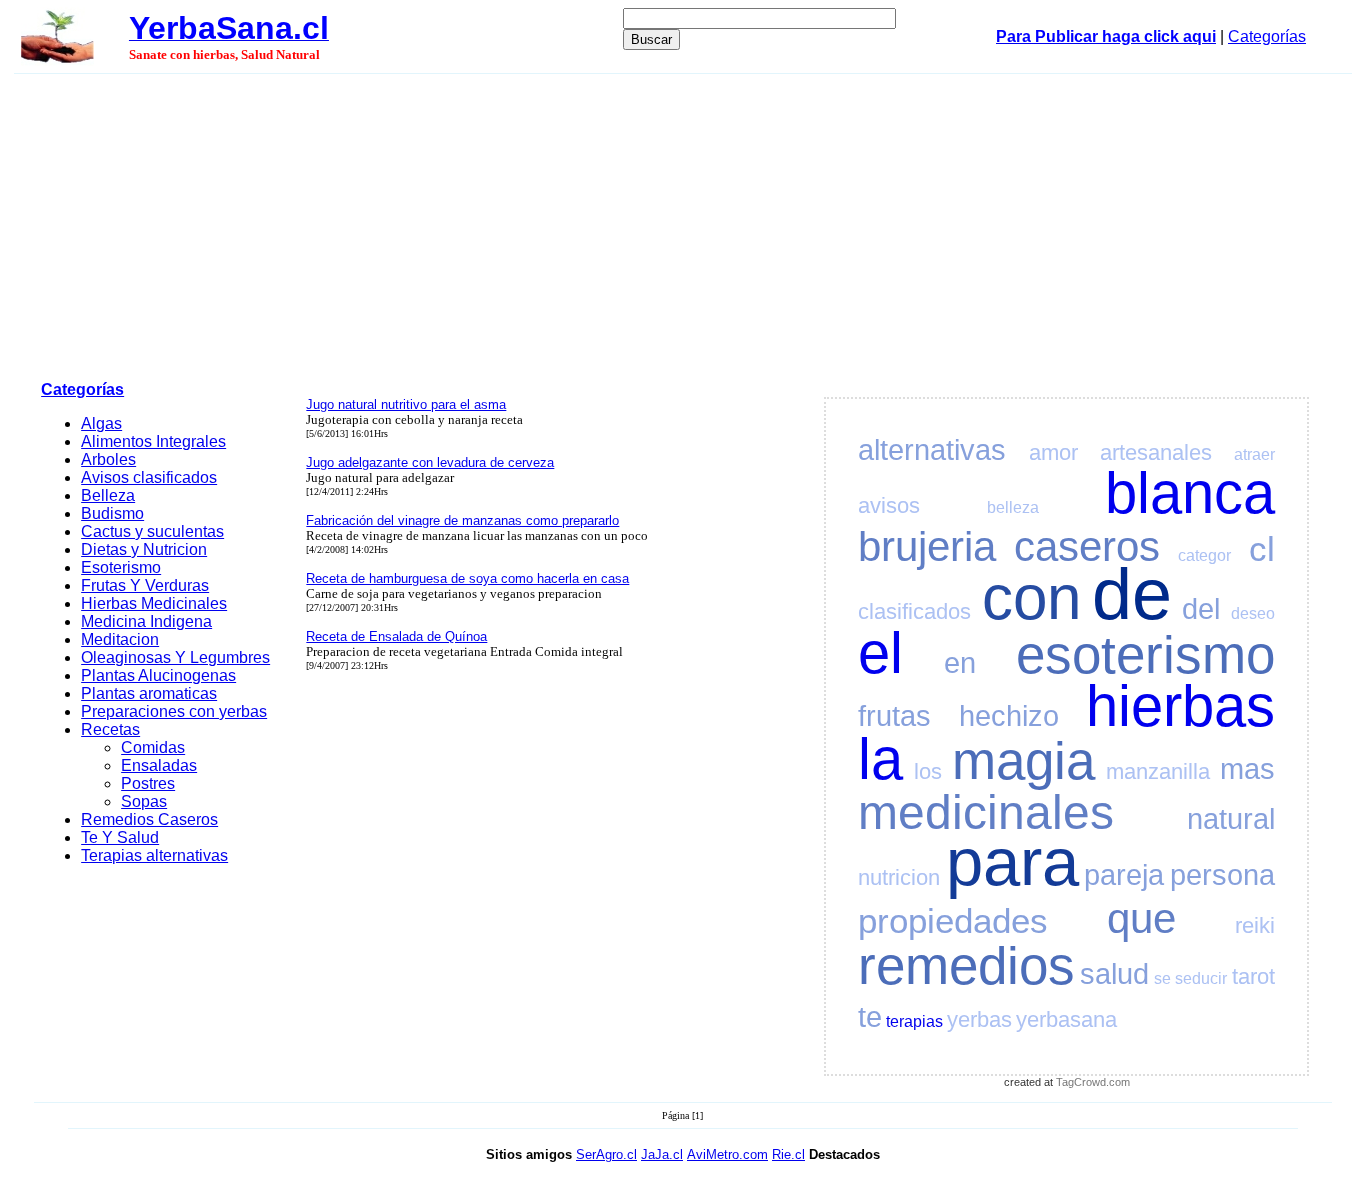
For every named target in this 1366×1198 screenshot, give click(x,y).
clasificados (914, 611)
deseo (1253, 613)
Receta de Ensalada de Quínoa (396, 636)
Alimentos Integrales (153, 441)
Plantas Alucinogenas (158, 675)
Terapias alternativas (154, 855)
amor (1053, 452)
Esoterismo (121, 567)
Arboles (108, 459)
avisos (889, 505)
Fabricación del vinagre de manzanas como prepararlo (462, 520)
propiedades (953, 920)
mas (1247, 769)
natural (1231, 819)
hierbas (1180, 706)
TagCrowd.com (1093, 1082)
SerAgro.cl (606, 1154)
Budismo (112, 513)
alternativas (932, 450)
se (1162, 978)
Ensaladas (159, 765)
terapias (914, 1021)
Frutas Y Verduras (145, 585)
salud (1114, 974)
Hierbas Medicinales (154, 603)
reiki (1255, 925)
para (1012, 861)
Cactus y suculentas (152, 531)
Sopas (144, 801)
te (870, 1017)
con (1031, 597)
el (880, 653)
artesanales (1156, 452)
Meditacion (120, 639)
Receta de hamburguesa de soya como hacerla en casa (467, 578)
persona (1222, 875)
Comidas (153, 747)
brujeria (927, 546)
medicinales (986, 812)
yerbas (979, 1019)
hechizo (1009, 716)
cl (1262, 548)
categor (1204, 555)
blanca (1190, 493)
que (1141, 918)
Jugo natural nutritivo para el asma (406, 404)
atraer (1254, 454)
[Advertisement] (683, 224)
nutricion (899, 877)
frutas (894, 716)
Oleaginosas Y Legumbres (175, 657)
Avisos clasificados (149, 477)
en (960, 663)
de (1132, 594)
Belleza (108, 495)
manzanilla (1158, 771)
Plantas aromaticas (149, 693)
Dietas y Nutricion (144, 549)
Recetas (110, 729)
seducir (1201, 978)
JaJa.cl (662, 1154)
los (928, 771)
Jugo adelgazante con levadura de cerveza (430, 462)
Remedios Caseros (149, 819)
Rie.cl (788, 1154)
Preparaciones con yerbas (174, 711)
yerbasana (1066, 1019)
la (880, 759)
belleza (1013, 507)
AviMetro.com (727, 1154)
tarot (1253, 976)
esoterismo (1145, 654)
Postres (148, 783)
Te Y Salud (120, 837)
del (1201, 609)
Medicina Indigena (146, 621)
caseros (1087, 546)
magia (1023, 760)
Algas (101, 423)
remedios (966, 965)
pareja (1124, 875)
